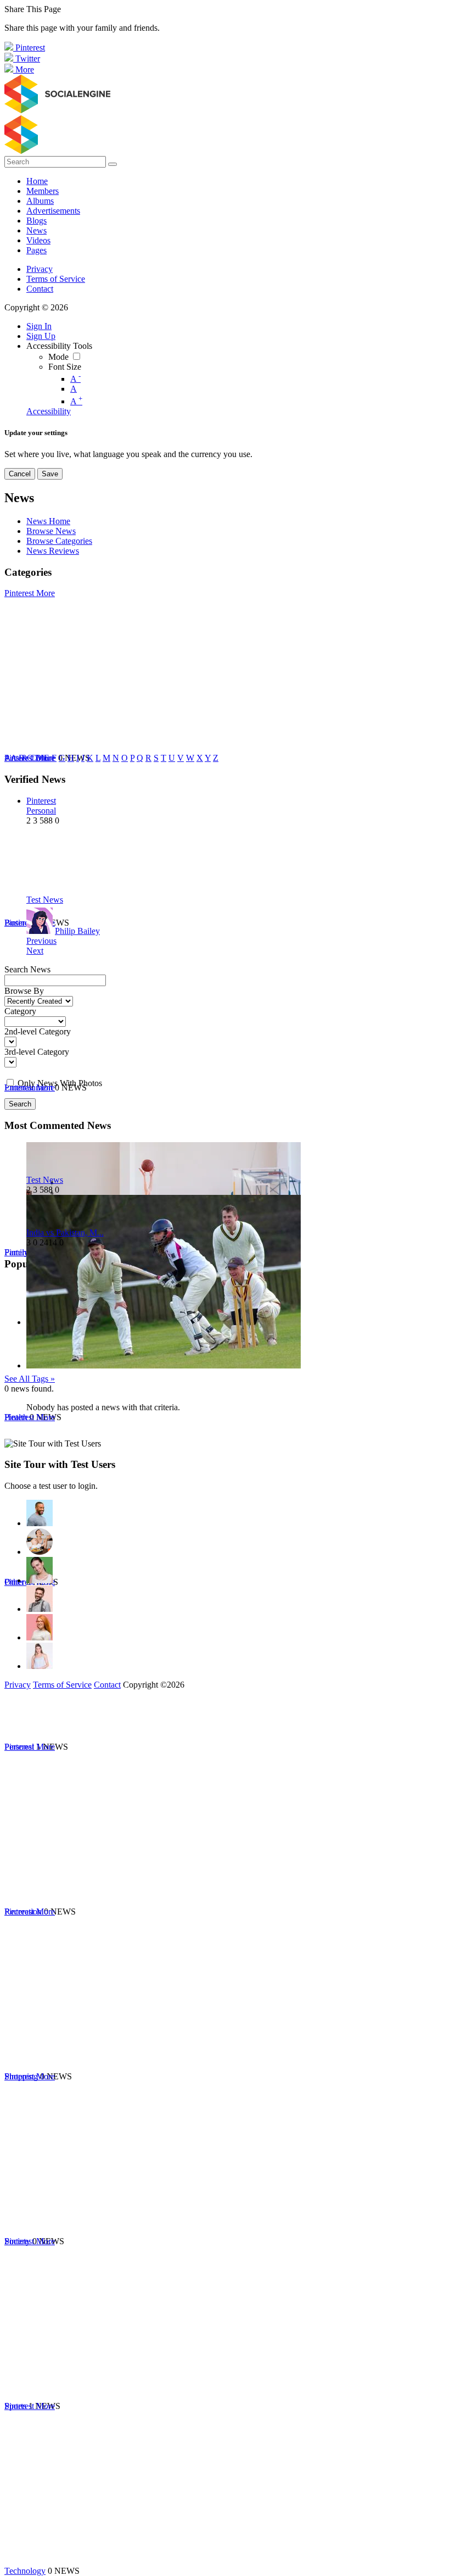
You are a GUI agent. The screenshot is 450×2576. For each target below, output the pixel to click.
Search (20, 1104)
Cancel (20, 474)
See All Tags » (30, 1379)
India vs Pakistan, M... (65, 1233)
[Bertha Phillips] (40, 1570)
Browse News (51, 531)
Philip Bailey (77, 931)
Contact (40, 289)
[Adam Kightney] (40, 1656)
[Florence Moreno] (40, 1627)
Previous (41, 941)
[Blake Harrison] (40, 1599)
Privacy (40, 269)
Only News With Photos (60, 1083)
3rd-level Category (37, 1052)
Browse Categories (59, 541)
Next (35, 951)
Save (50, 474)
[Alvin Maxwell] (40, 1513)
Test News (45, 900)
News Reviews (53, 551)
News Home (48, 521)
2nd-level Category (38, 1031)
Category (20, 1011)
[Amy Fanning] (40, 1542)
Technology (25, 2571)
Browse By (24, 991)
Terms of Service (56, 279)
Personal (41, 811)
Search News (27, 969)
